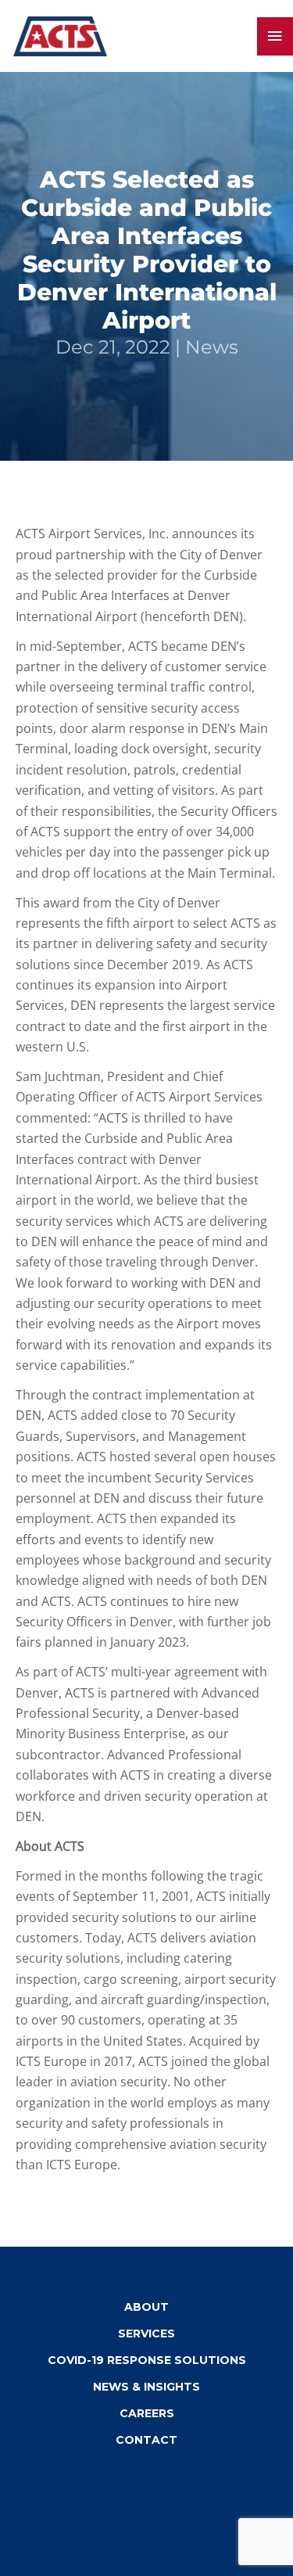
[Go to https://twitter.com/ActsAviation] (170, 2487)
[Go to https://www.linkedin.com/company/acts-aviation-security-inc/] (131, 2487)
